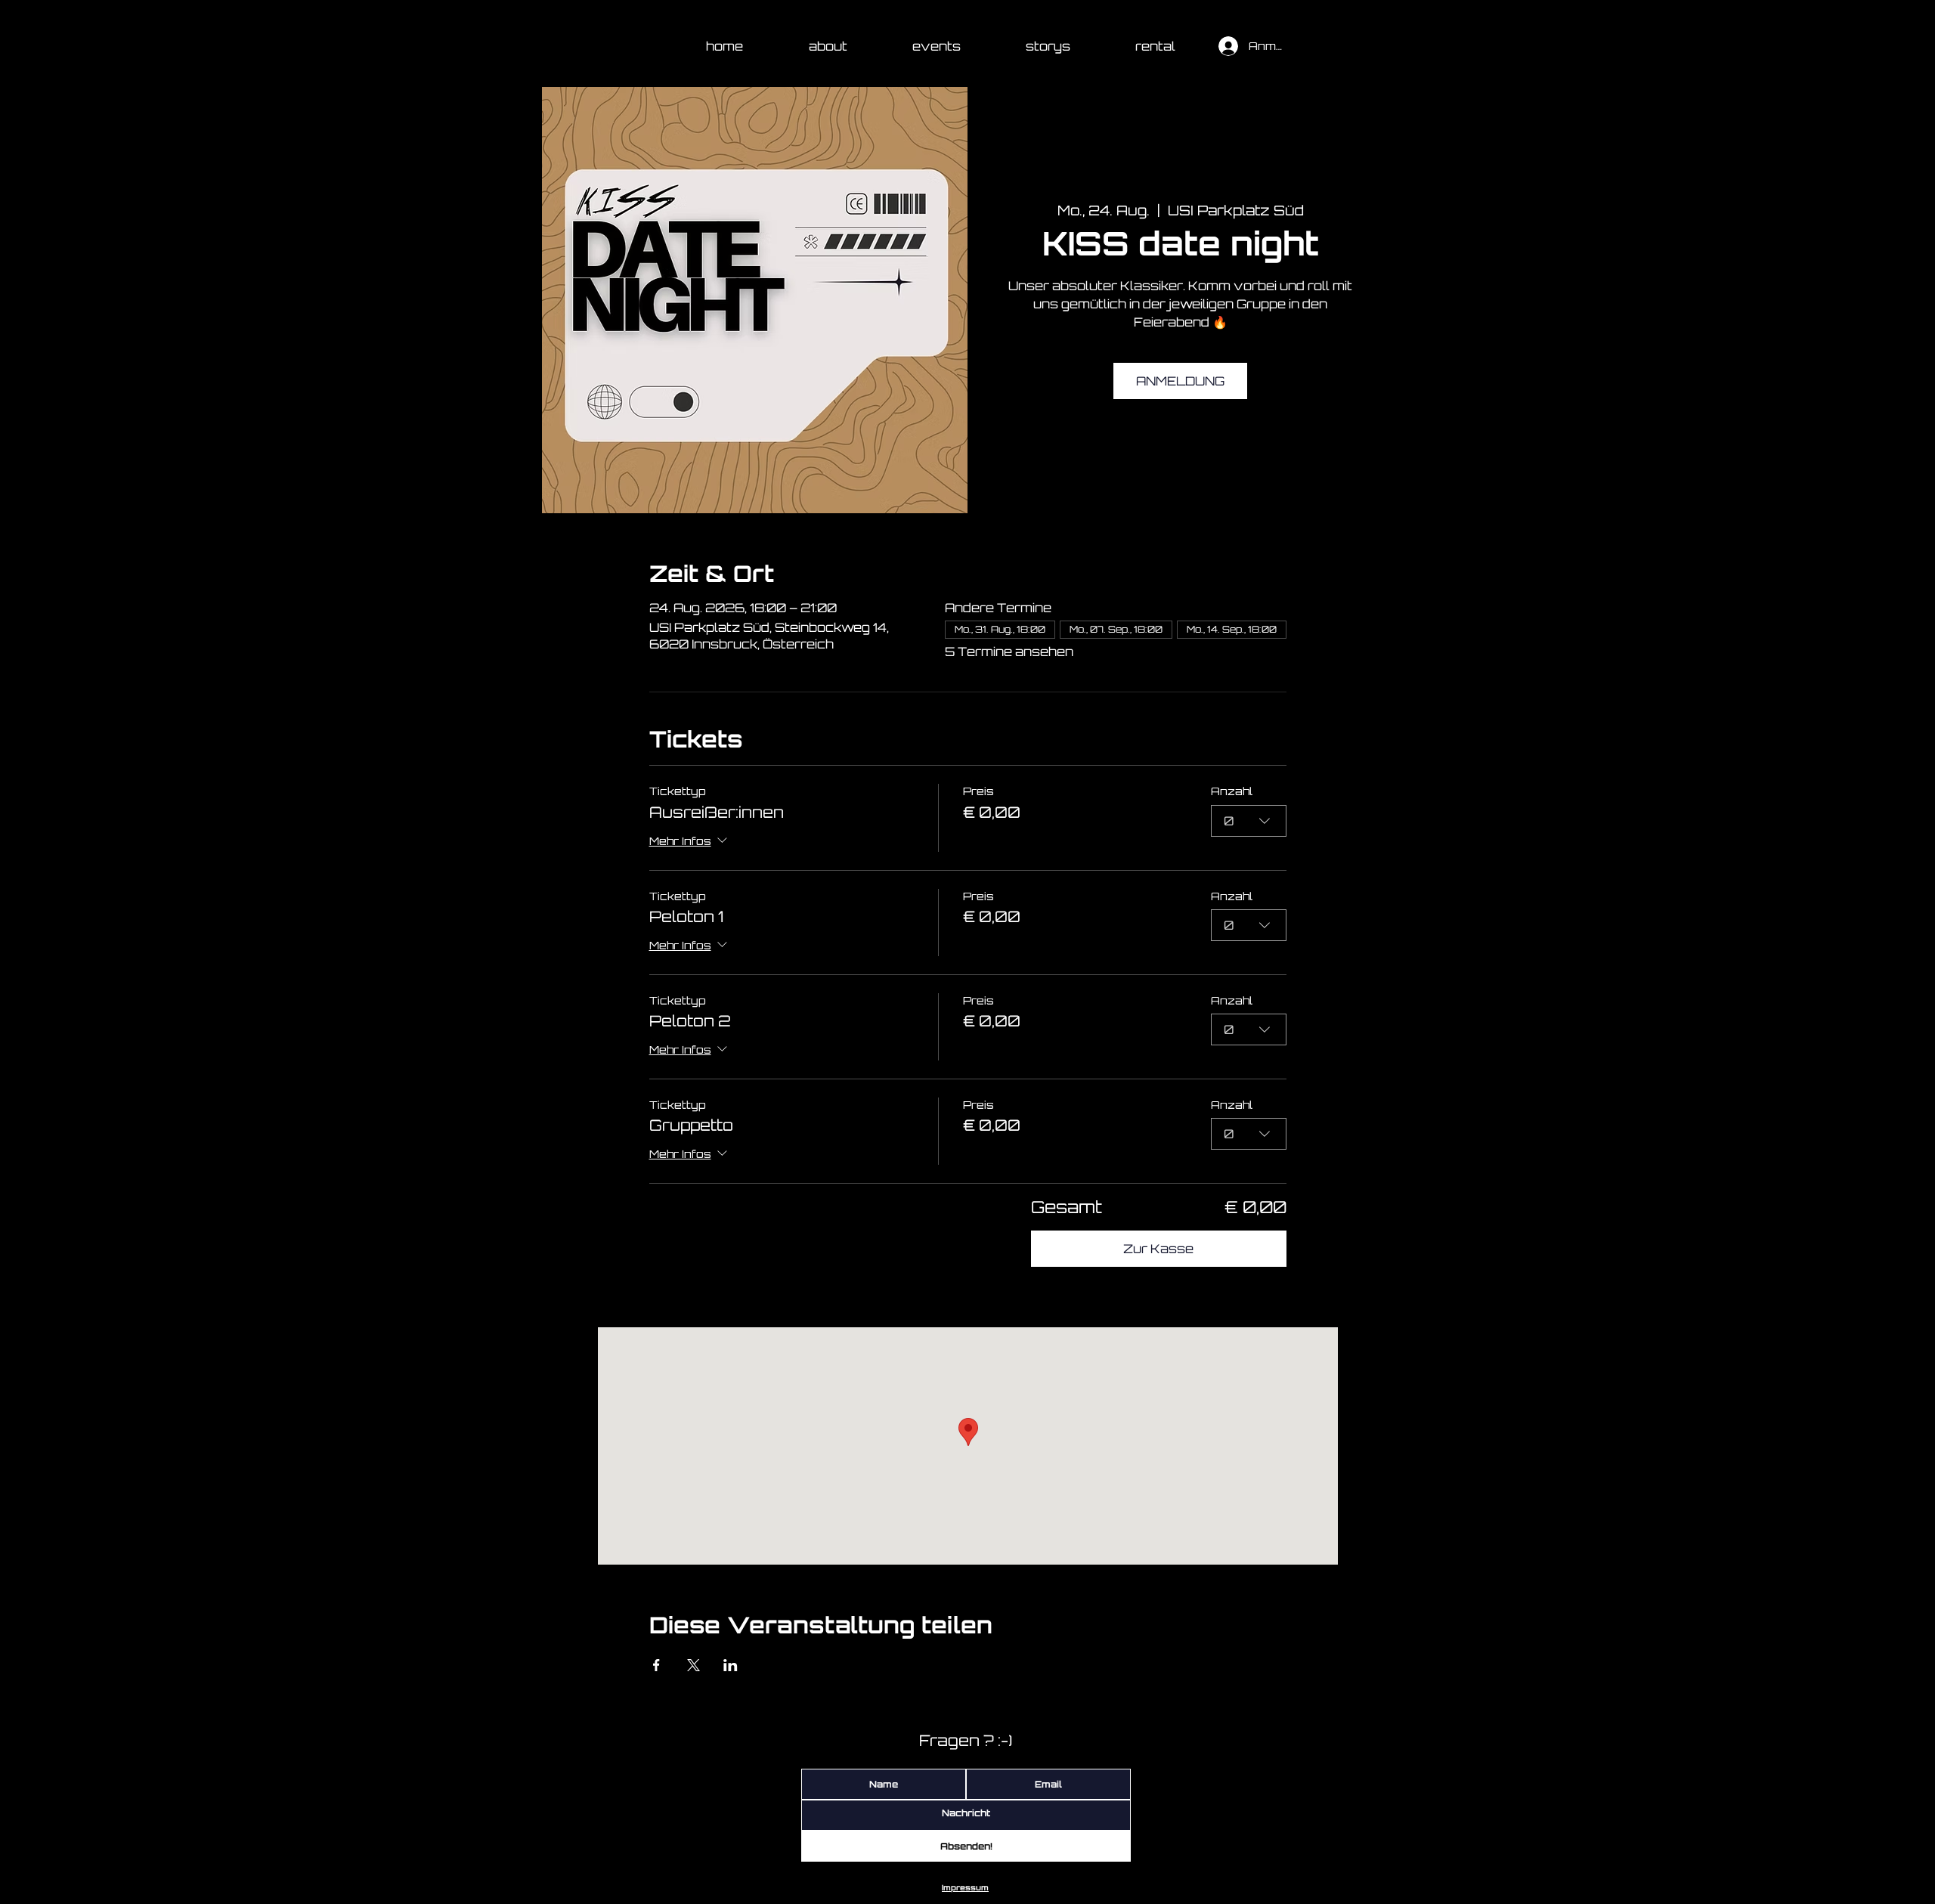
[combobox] (1249, 821)
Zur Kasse (1158, 1249)
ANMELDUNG (1180, 381)
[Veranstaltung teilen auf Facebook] (656, 1665)
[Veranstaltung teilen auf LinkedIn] (731, 1665)
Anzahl (1232, 791)
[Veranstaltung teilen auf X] (694, 1665)
